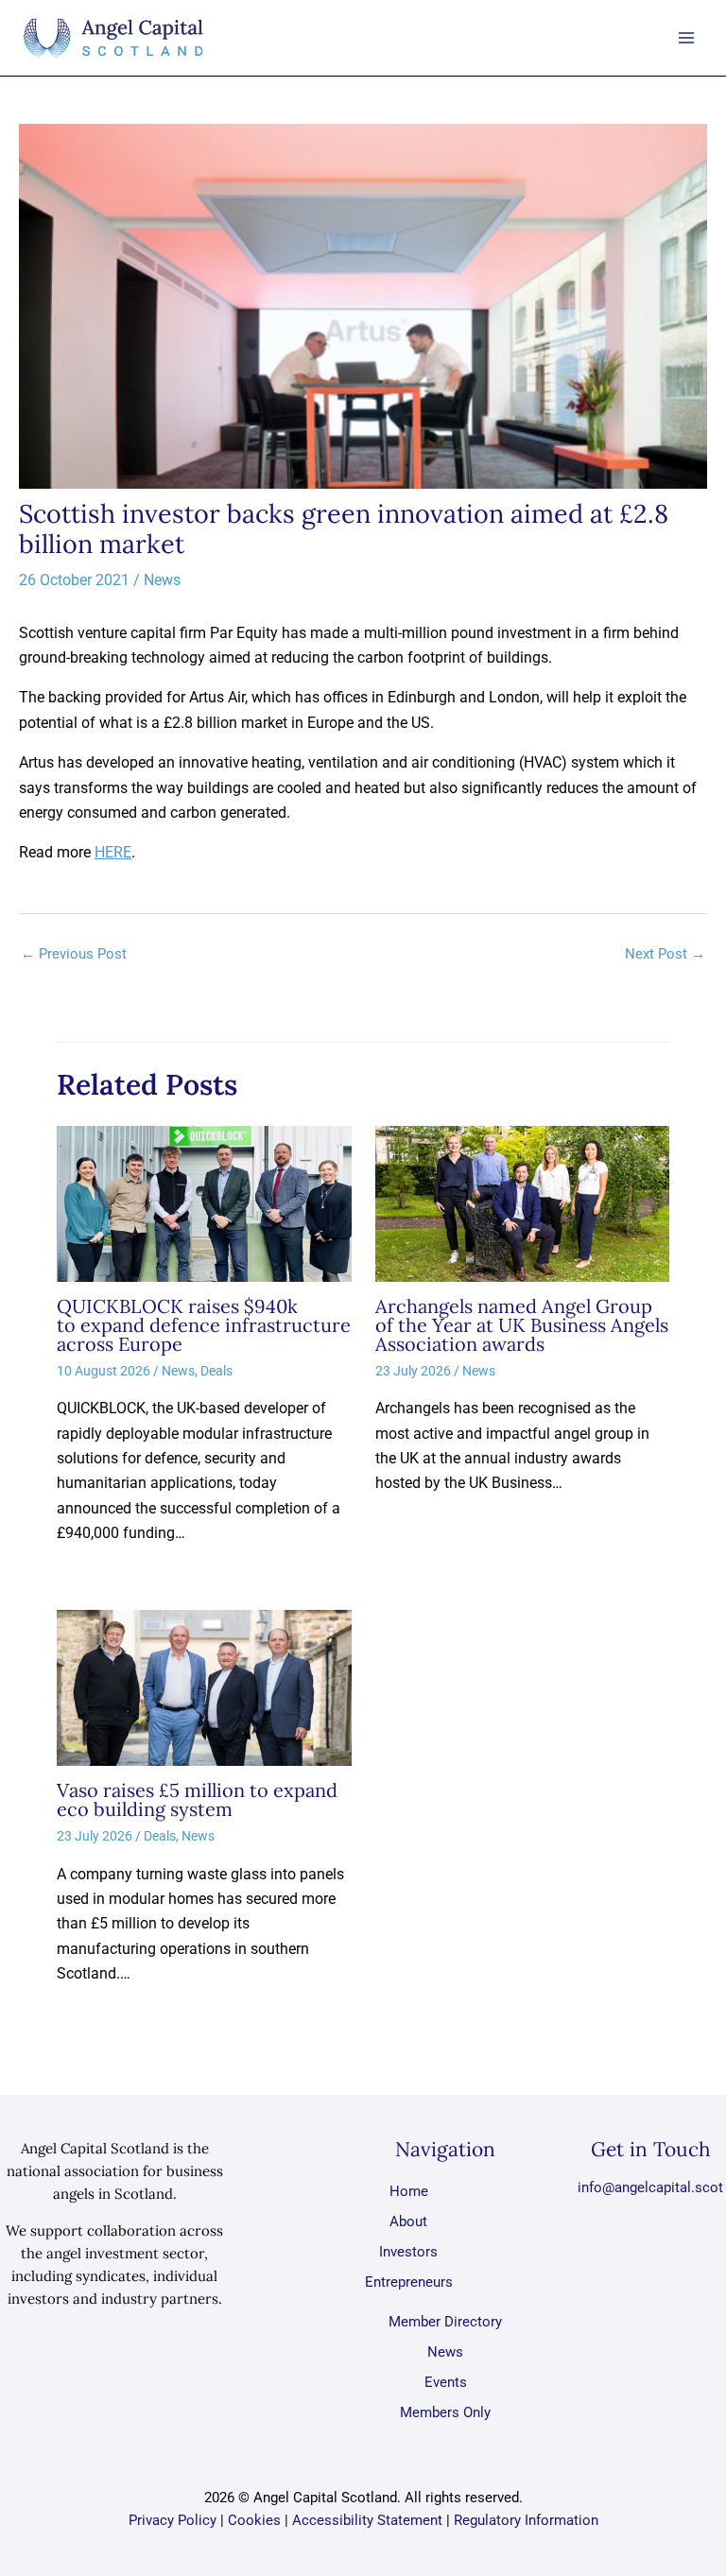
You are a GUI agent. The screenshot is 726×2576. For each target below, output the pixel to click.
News (162, 580)
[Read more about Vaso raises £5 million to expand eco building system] (204, 1687)
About (408, 2222)
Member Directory (445, 2322)
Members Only (445, 2412)
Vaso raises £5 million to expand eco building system (197, 1799)
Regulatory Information (526, 2520)
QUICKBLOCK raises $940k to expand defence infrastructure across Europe (204, 1325)
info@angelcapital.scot (650, 2187)
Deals (216, 1371)
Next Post (665, 954)
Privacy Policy (173, 2520)
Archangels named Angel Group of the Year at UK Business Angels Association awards (522, 1325)
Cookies (254, 2520)
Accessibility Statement (367, 2520)
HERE (113, 852)
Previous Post (74, 954)
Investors (408, 2252)
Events (446, 2382)
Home (409, 2191)
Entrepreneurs (409, 2282)
